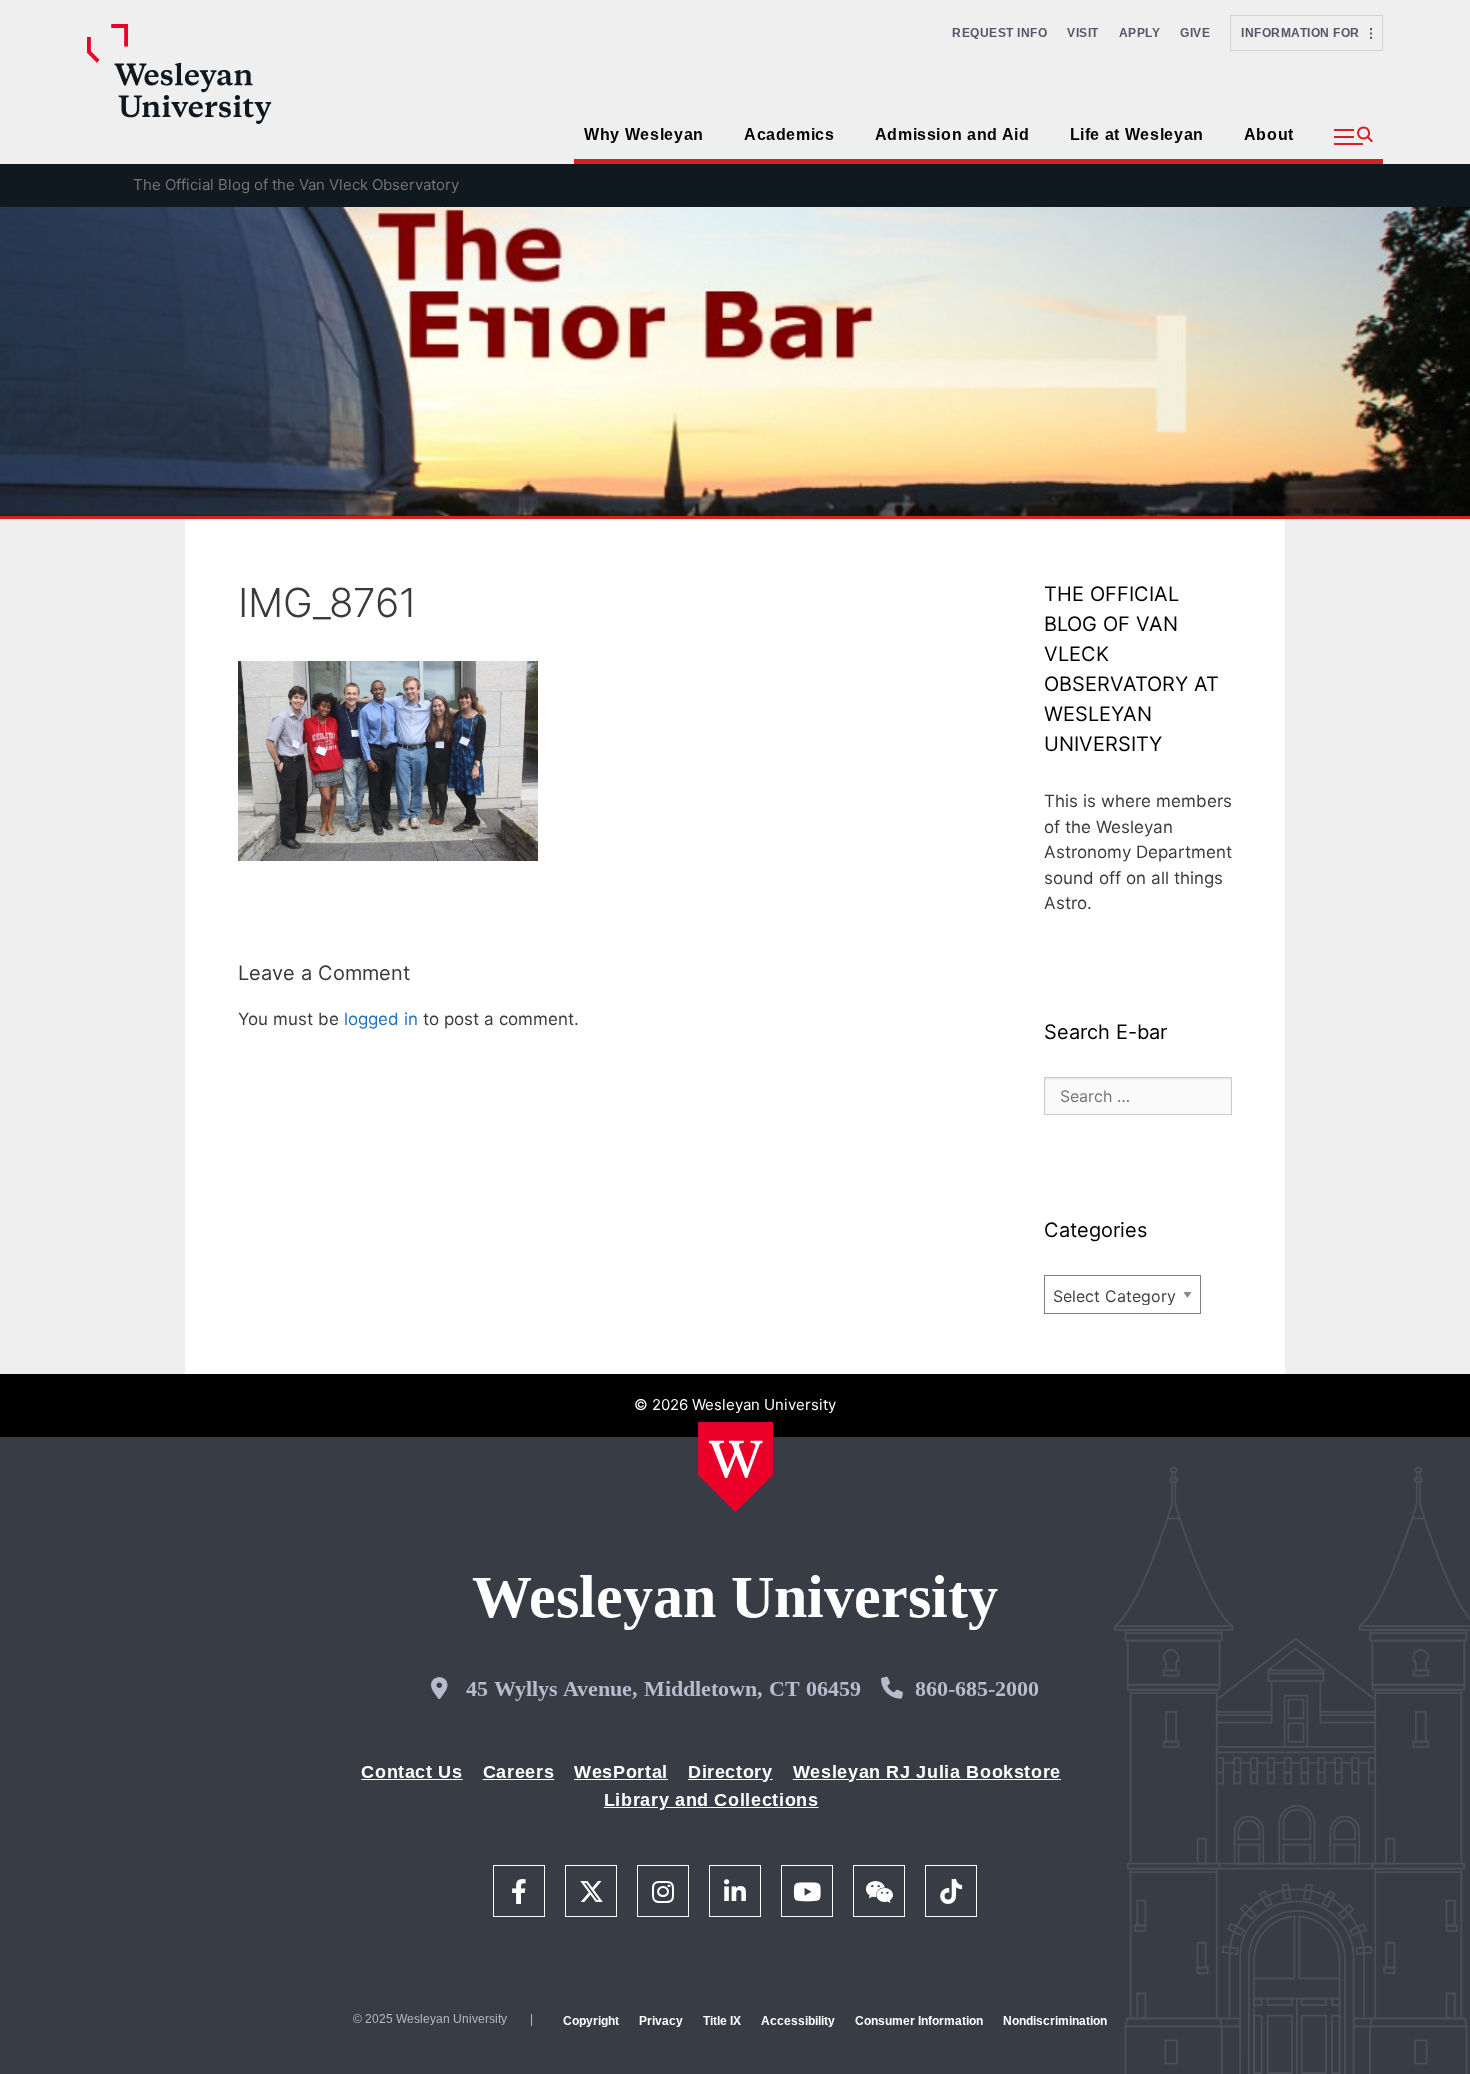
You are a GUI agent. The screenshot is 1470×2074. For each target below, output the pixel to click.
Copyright (591, 2021)
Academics (789, 134)
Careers (518, 1772)
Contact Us (411, 1772)
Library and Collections (711, 1800)
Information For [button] (1305, 33)
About (1269, 134)
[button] (1353, 137)
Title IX (722, 2021)
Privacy (661, 2021)
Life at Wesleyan (1137, 134)
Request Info (999, 33)
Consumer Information (919, 2021)
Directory (730, 1772)
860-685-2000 (977, 1688)
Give (1195, 33)
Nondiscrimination (1055, 2021)
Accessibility (798, 2021)
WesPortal (621, 1772)
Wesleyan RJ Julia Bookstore (927, 1772)
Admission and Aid (952, 134)
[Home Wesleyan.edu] (735, 1467)
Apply (1140, 33)
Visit (1083, 33)
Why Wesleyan (644, 134)
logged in (381, 1019)
